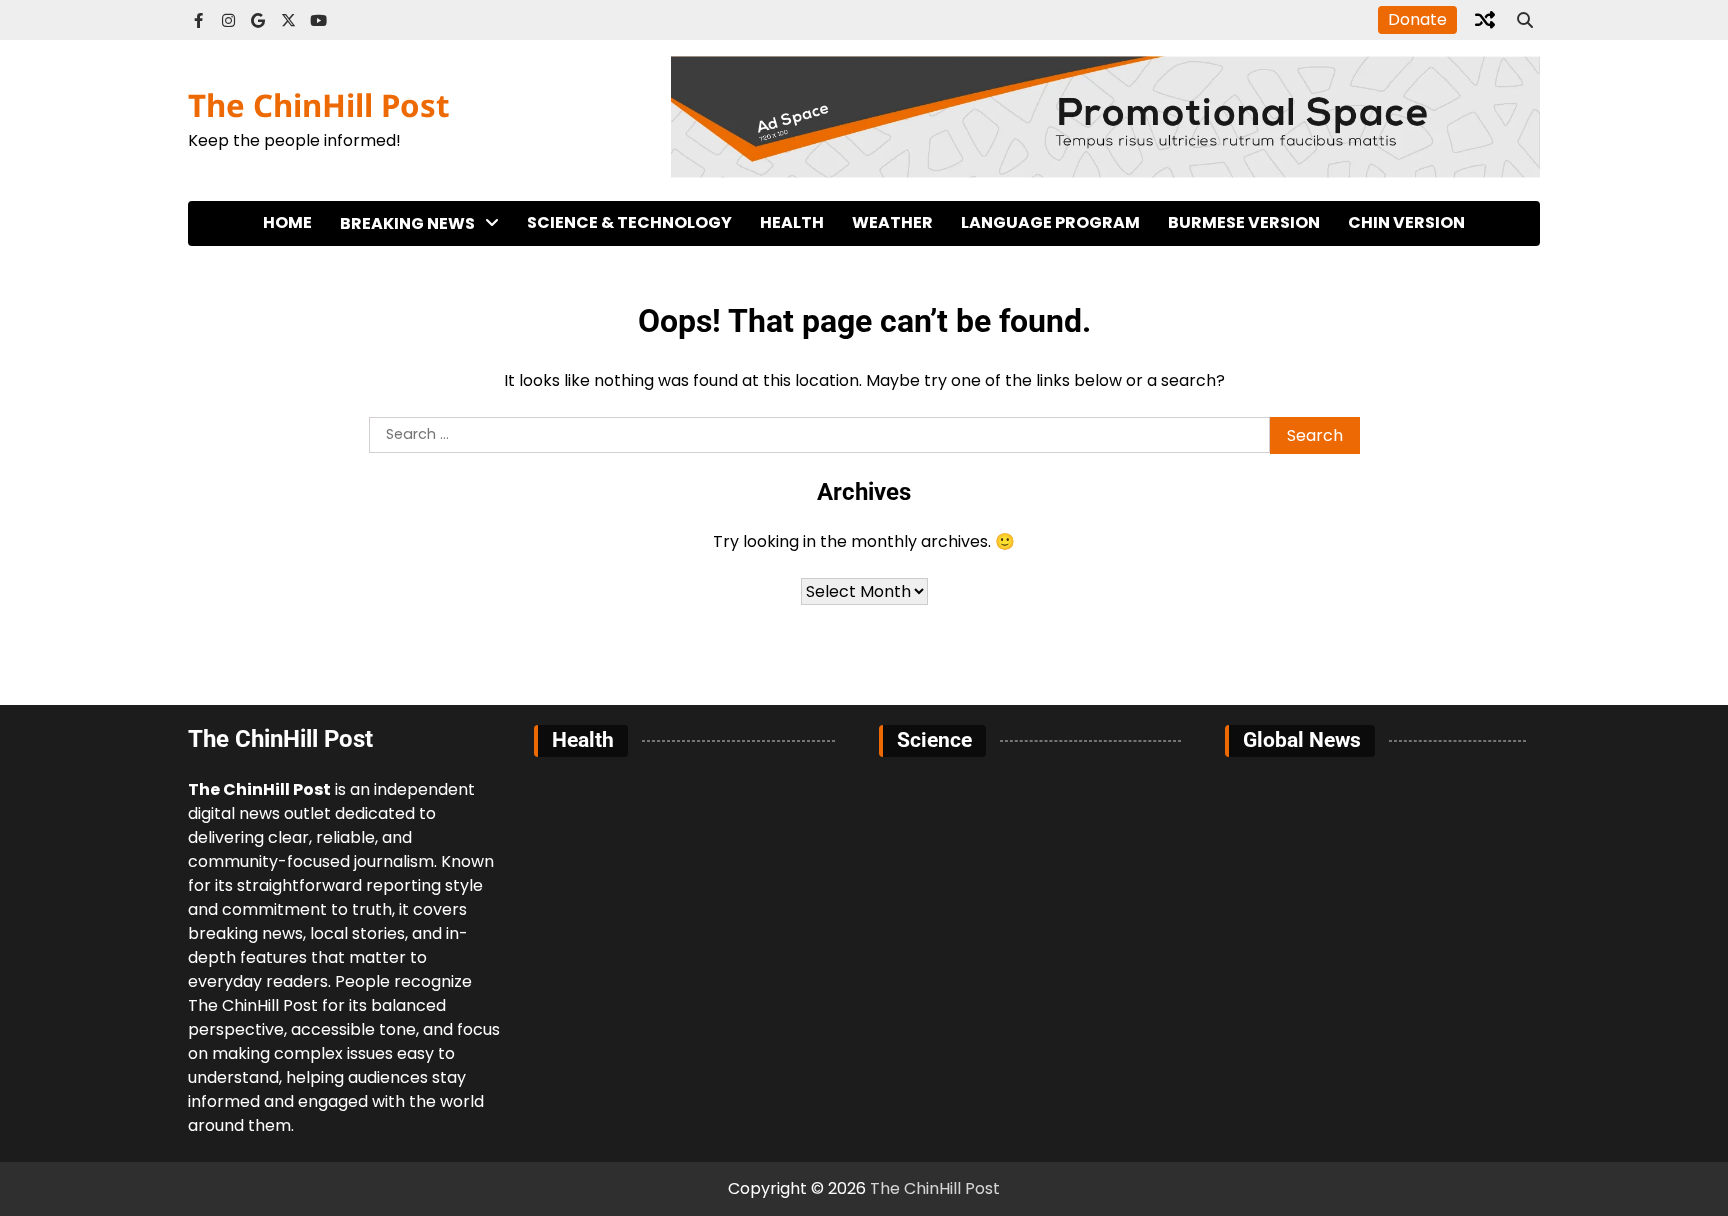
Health (792, 222)
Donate (1417, 19)
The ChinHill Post (319, 105)
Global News (391, 307)
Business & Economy (422, 389)
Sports (368, 348)
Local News (385, 266)
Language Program (1050, 222)
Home (287, 222)
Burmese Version (1244, 222)
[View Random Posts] (1485, 20)
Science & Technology (629, 222)
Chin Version (1406, 222)
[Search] (1525, 20)
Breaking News (407, 223)
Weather (892, 222)
